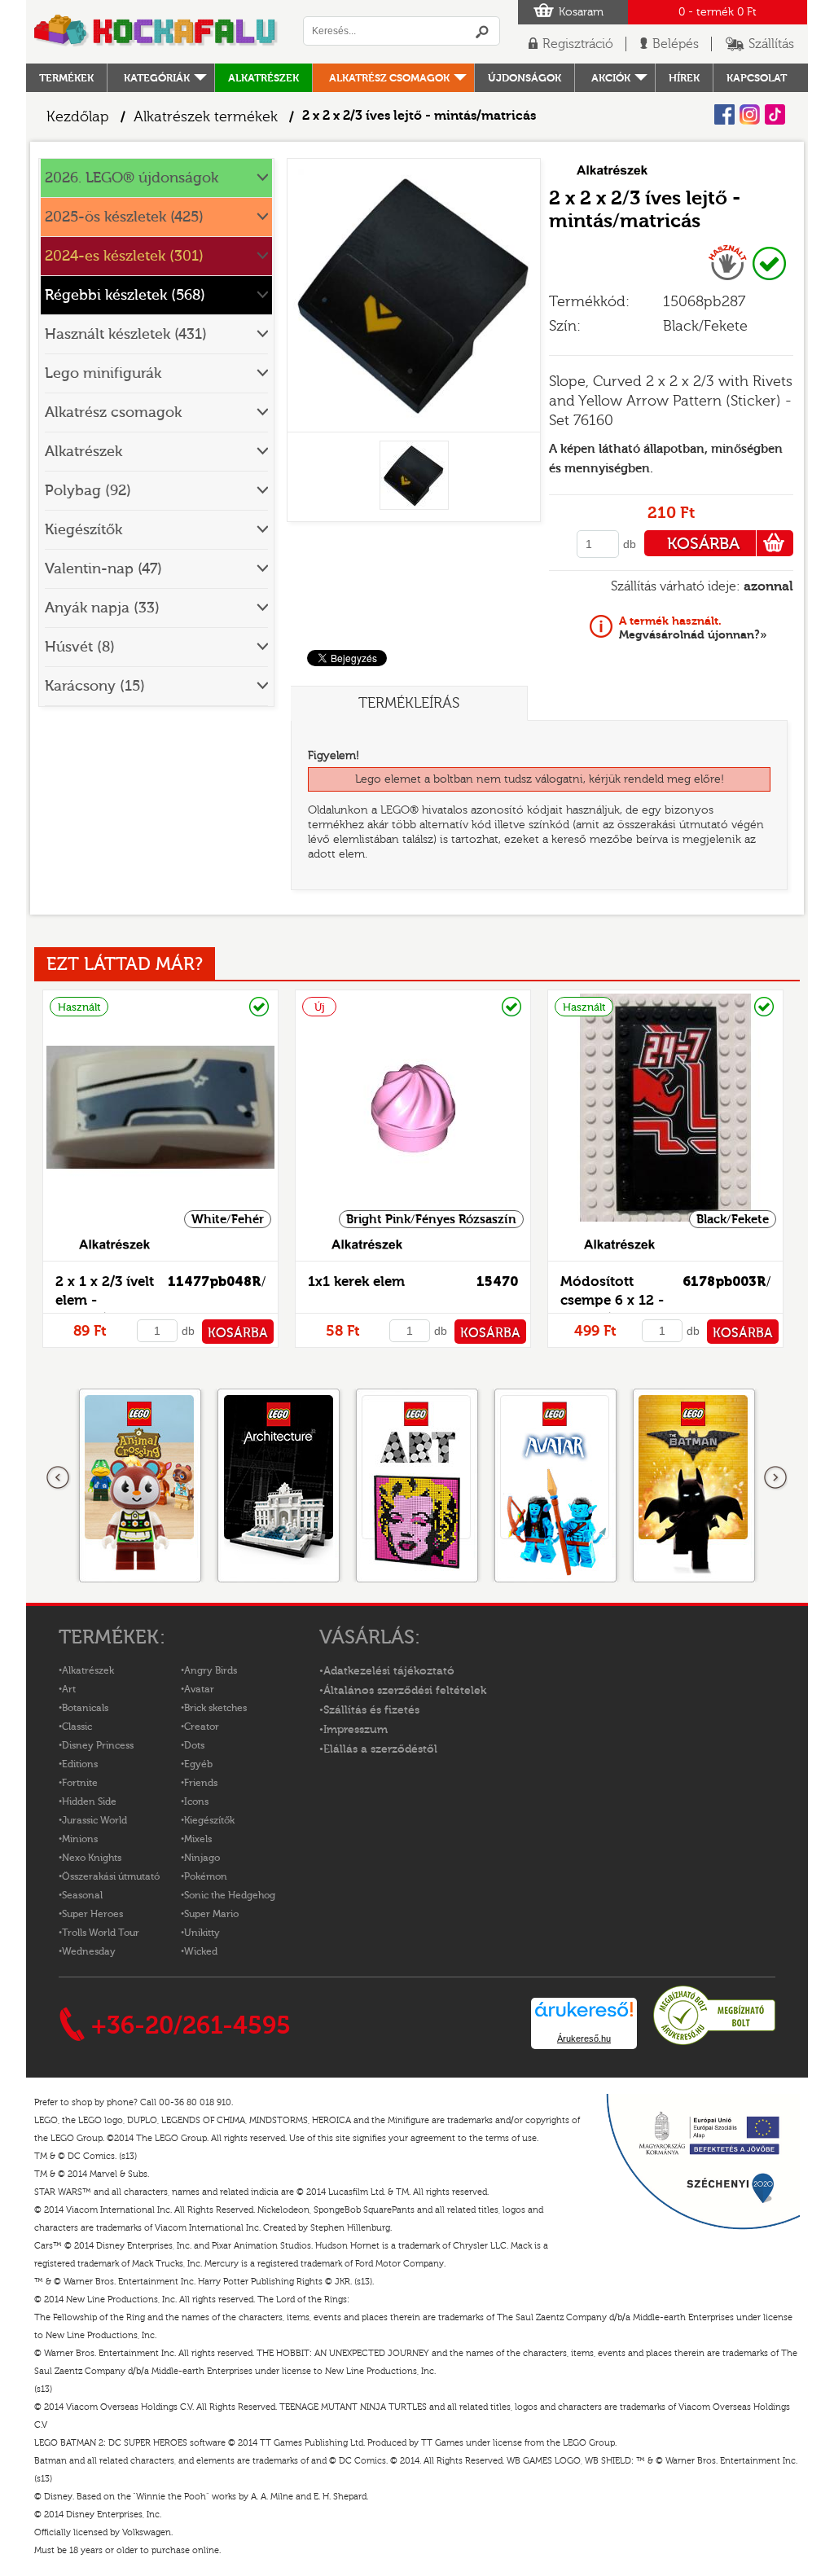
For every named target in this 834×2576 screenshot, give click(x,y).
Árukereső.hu (584, 2038)
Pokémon (206, 1876)
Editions (80, 1764)
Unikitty (202, 1933)
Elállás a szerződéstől (380, 1749)
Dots (194, 1745)
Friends (201, 1783)
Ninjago (202, 1858)
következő (775, 1478)
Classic (77, 1727)
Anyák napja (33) (102, 608)
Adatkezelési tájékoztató (389, 1671)
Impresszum (356, 1730)
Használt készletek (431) (126, 334)
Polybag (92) (88, 491)
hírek (684, 78)
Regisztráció (578, 44)
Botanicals (85, 1708)
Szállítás (771, 44)
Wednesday (89, 1951)
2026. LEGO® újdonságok (132, 178)
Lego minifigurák (103, 373)
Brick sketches (215, 1708)
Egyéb (198, 1764)
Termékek (66, 78)
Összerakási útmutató (111, 1876)
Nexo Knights (92, 1858)
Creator (202, 1727)
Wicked (201, 1951)
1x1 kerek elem (356, 1281)
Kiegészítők (83, 530)
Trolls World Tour (101, 1933)
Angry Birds (211, 1670)
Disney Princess (98, 1745)
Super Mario (211, 1914)
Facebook (724, 114)
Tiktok (775, 114)
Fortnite (80, 1783)
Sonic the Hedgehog (230, 1895)
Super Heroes (92, 1914)
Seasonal (82, 1895)
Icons (196, 1801)
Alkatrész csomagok (389, 78)
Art (69, 1689)
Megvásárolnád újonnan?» (693, 628)
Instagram (750, 114)
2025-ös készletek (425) (124, 217)
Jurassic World (94, 1820)
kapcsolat (757, 78)
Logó (156, 32)
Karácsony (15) (95, 686)
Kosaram (581, 12)
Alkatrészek (263, 78)
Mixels (198, 1839)
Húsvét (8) (80, 647)
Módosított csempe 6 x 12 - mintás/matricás (615, 1300)
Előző (59, 1478)
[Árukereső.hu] (714, 2043)
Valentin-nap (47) (103, 569)
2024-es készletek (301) (124, 256)
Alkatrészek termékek (206, 117)
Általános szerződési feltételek (405, 1691)
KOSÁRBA (703, 544)
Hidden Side (89, 1801)
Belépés (676, 44)
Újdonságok (525, 78)
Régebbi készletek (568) (125, 295)
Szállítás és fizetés (371, 1710)
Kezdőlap (78, 117)
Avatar (199, 1689)
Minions (80, 1839)
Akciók (611, 78)
